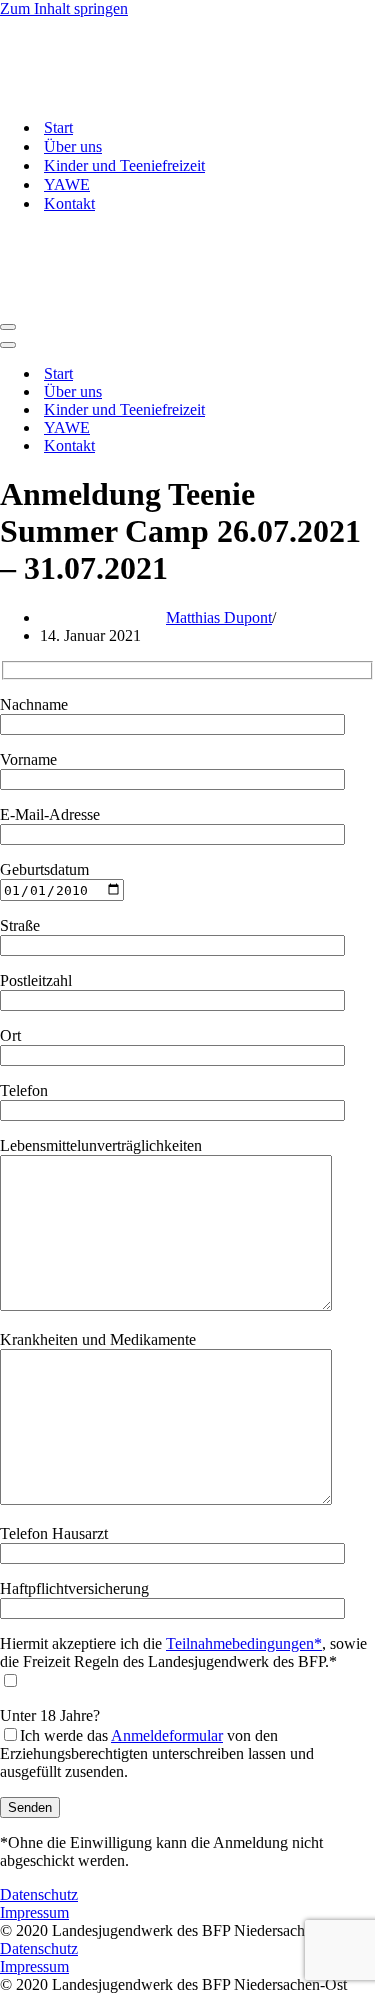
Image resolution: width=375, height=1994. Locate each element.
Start (58, 127)
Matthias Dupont (219, 617)
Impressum (34, 1912)
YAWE (67, 184)
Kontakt (69, 203)
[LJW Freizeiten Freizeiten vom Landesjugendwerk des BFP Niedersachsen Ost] (138, 92)
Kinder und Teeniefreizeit (124, 165)
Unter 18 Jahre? (157, 1743)
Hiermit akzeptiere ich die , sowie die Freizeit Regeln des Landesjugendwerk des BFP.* (183, 1652)
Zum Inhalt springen (64, 8)
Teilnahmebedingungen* (244, 1643)
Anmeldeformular (167, 1735)
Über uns (73, 146)
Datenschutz (39, 1894)
